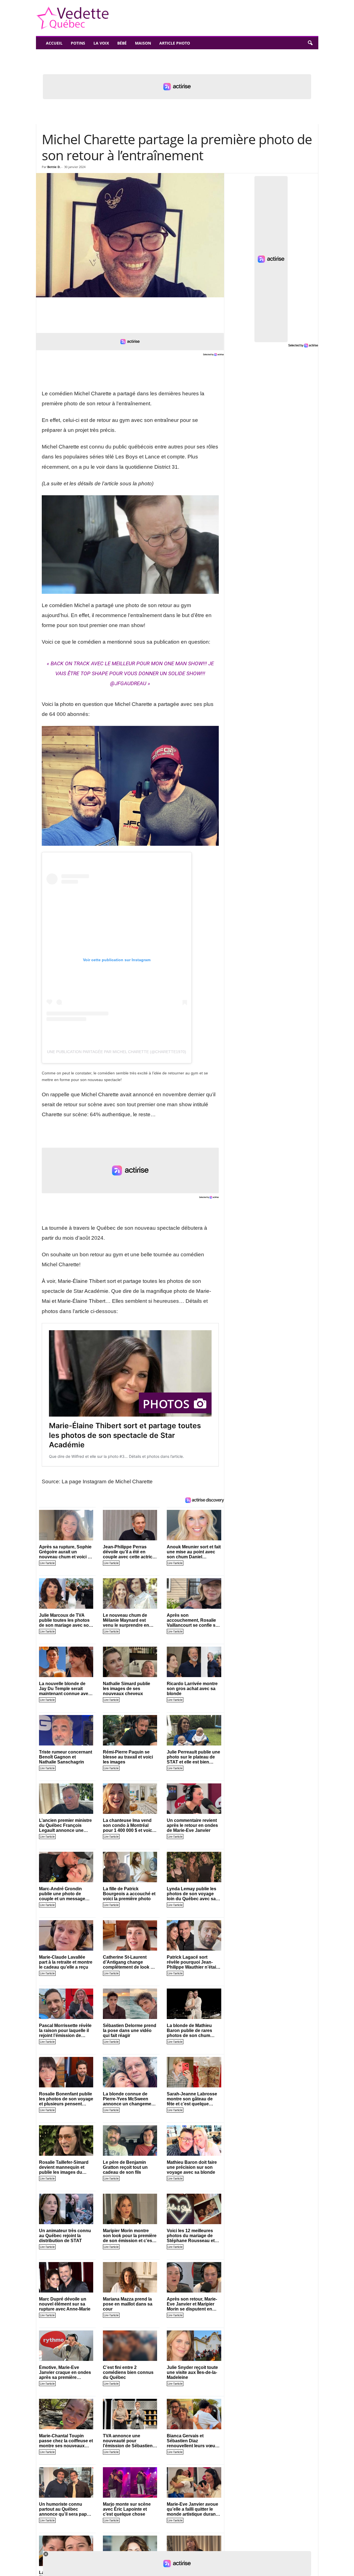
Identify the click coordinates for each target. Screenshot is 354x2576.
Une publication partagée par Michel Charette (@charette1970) (117, 1052)
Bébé (122, 43)
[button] (310, 43)
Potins (78, 43)
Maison (143, 43)
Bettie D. (54, 167)
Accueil (54, 43)
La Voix (101, 43)
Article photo (175, 43)
